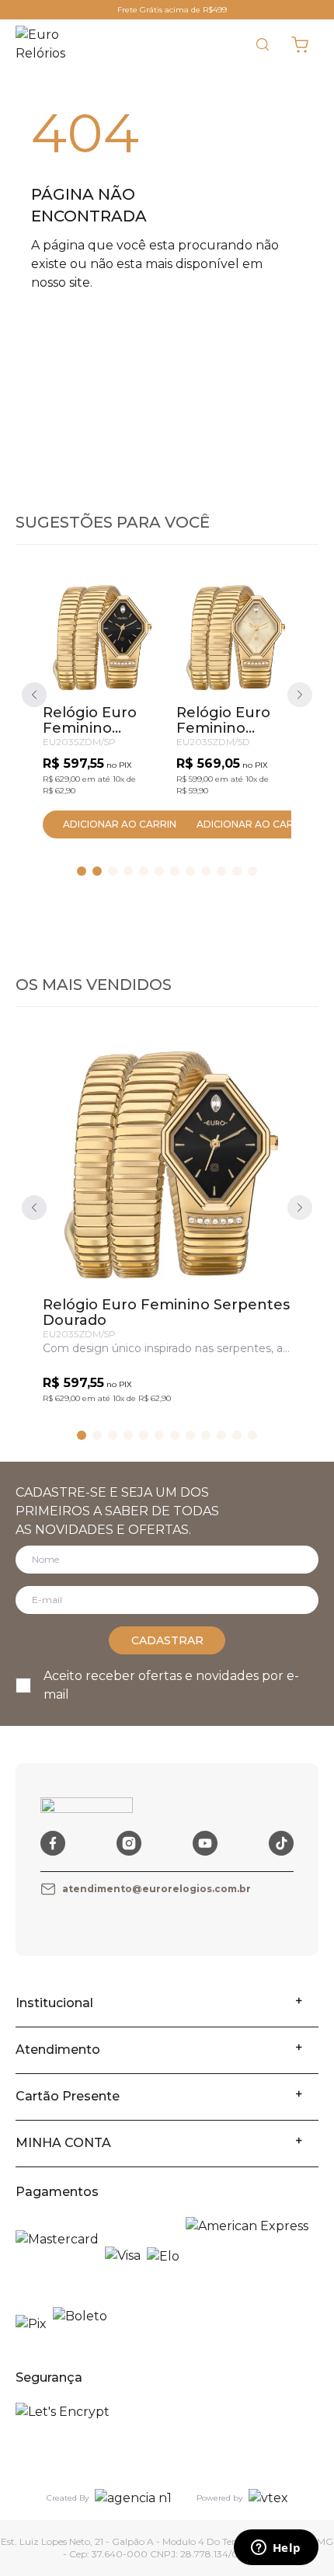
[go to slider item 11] (252, 871)
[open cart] (300, 44)
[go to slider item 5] (159, 871)
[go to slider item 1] (97, 871)
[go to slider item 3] (128, 871)
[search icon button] (263, 44)
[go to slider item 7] (190, 871)
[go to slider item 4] (144, 871)
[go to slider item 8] (206, 871)
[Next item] (300, 695)
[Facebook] (53, 1843)
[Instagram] (129, 1843)
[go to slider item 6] (175, 871)
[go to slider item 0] (82, 871)
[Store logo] (51, 44)
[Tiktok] (281, 1843)
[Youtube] (205, 1843)
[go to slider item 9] (221, 871)
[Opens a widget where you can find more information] (276, 2549)
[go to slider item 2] (113, 871)
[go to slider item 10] (237, 871)
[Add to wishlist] (133, 607)
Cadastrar (167, 1640)
